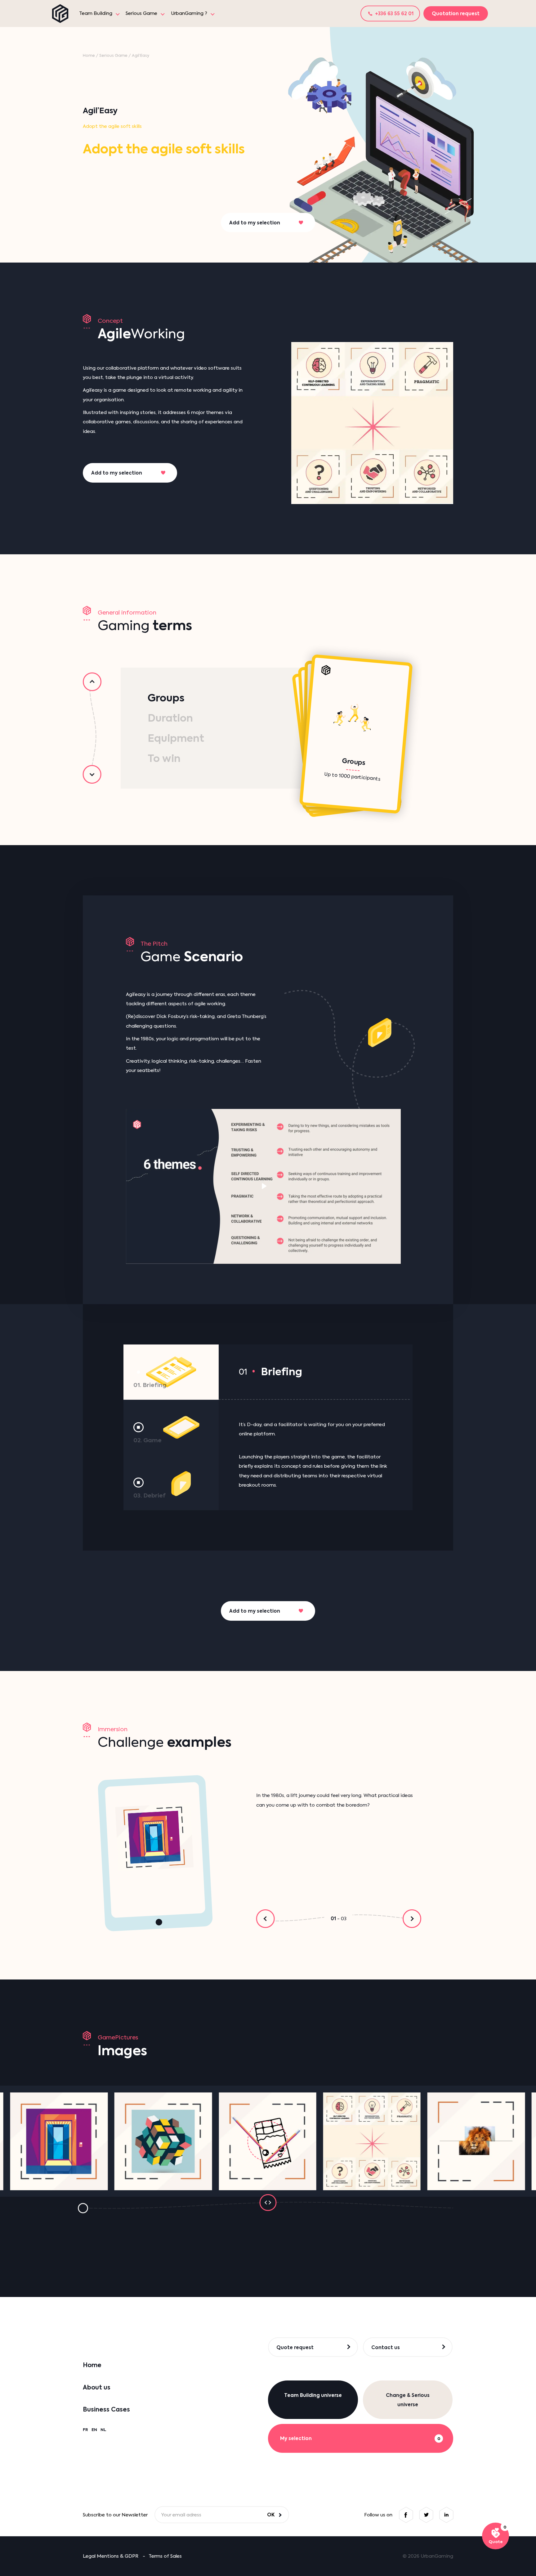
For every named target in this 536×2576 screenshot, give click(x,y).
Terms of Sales (165, 2556)
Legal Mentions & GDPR (111, 2556)
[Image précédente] (83, 2208)
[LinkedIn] (446, 2515)
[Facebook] (406, 2515)
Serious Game (141, 13)
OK (271, 2515)
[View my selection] (496, 2536)
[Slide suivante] (412, 1919)
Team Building (96, 13)
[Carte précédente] (92, 682)
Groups (166, 698)
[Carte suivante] (92, 774)
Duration (170, 718)
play (264, 1186)
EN (94, 2430)
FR (85, 2430)
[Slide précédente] (266, 1919)
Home (89, 55)
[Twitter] (426, 2515)
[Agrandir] (59, 2141)
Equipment (176, 738)
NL (103, 2430)
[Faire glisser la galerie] (268, 2202)
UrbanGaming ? (189, 13)
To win (164, 758)
